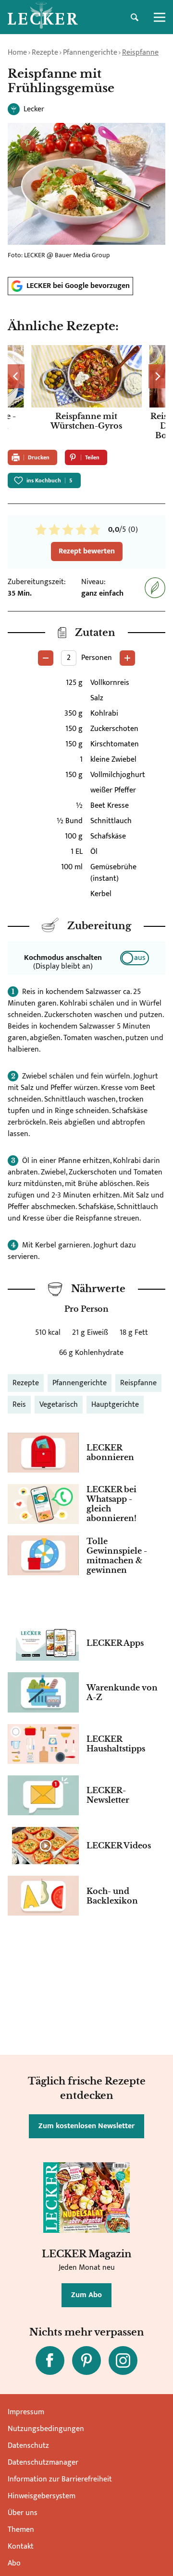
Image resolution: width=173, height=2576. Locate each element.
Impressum (26, 2412)
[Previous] (16, 376)
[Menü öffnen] (160, 17)
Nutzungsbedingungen (46, 2429)
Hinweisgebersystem (42, 2496)
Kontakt (21, 2546)
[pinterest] (86, 2360)
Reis (19, 1405)
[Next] (157, 376)
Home (17, 53)
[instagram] (123, 2360)
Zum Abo (86, 2295)
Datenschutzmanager (43, 2462)
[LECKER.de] (43, 17)
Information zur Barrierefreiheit (60, 2479)
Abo (14, 2563)
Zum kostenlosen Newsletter (86, 2126)
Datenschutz (28, 2446)
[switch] (135, 958)
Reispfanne (140, 53)
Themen (21, 2530)
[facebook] (50, 2360)
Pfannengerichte (90, 53)
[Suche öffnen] (135, 17)
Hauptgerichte (115, 1405)
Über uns (23, 2513)
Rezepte (45, 53)
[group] (86, 393)
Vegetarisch (59, 1405)
